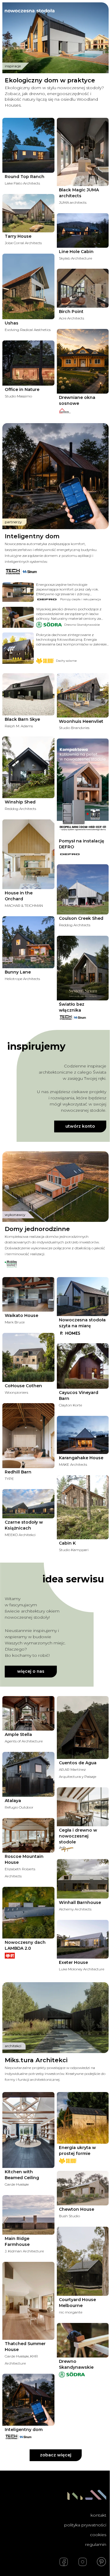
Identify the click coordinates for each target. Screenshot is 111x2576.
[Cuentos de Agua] (83, 1728)
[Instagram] (83, 2562)
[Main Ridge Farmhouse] (28, 2215)
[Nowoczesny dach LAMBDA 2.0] (28, 1913)
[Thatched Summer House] (28, 2301)
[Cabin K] (83, 1507)
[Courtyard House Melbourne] (83, 2261)
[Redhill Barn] (28, 1435)
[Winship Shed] (28, 767)
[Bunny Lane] (28, 942)
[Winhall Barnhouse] (83, 1879)
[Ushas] (28, 286)
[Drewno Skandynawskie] (83, 2340)
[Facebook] (64, 2562)
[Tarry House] (28, 213)
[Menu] (102, 11)
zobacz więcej (56, 2455)
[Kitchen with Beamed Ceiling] (28, 2130)
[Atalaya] (28, 1774)
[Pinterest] (102, 2562)
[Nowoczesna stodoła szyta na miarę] (83, 1297)
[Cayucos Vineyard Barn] (83, 1366)
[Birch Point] (83, 288)
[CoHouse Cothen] (28, 1358)
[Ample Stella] (28, 1713)
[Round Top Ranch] (28, 145)
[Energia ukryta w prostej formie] (83, 2118)
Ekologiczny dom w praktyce (50, 80)
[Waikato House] (28, 1294)
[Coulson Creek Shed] (83, 889)
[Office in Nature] (28, 363)
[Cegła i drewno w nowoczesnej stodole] (83, 1807)
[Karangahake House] (83, 1435)
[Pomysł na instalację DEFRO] (83, 788)
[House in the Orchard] (28, 854)
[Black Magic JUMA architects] (83, 152)
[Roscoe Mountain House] (28, 1835)
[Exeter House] (83, 1939)
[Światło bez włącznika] (83, 968)
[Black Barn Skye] (28, 694)
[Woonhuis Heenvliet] (83, 695)
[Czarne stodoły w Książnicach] (28, 1504)
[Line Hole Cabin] (83, 230)
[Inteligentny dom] (28, 2400)
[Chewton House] (83, 2188)
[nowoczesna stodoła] (30, 11)
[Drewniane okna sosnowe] (83, 361)
